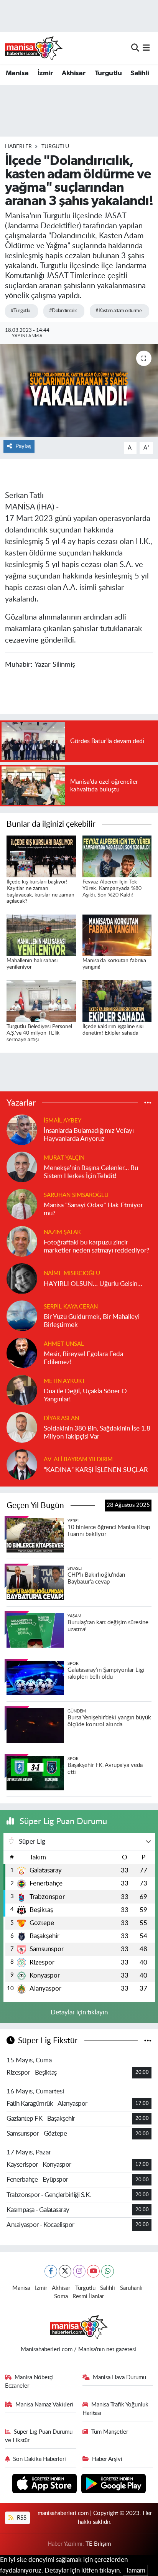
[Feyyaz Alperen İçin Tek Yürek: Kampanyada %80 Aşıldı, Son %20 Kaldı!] (117, 856)
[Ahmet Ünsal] (22, 1352)
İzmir (45, 73)
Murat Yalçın (64, 1158)
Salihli (140, 73)
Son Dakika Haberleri (39, 2459)
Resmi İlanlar (88, 2297)
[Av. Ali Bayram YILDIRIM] (22, 1464)
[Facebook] (51, 2271)
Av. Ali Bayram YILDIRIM (78, 1459)
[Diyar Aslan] (22, 1427)
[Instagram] (79, 2271)
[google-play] (114, 2485)
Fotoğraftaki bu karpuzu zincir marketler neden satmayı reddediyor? (97, 1246)
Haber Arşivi (107, 2459)
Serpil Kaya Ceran (71, 1307)
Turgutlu (108, 73)
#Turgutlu (21, 311)
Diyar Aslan (61, 1418)
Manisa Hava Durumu (119, 2377)
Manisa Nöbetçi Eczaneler (30, 2382)
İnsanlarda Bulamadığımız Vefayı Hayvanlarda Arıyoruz (89, 1135)
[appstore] (45, 2485)
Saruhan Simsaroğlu (76, 1195)
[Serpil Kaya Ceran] (22, 1315)
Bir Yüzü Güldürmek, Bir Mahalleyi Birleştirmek (92, 1321)
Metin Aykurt (64, 1381)
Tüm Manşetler (110, 2432)
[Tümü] (148, 1103)
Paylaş (23, 446)
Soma (61, 2297)
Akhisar (74, 73)
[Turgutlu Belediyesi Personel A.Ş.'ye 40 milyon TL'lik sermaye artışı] (41, 1001)
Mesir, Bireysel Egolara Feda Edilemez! (83, 1358)
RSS (21, 2518)
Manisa (17, 73)
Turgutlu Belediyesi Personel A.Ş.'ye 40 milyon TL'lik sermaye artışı (39, 1033)
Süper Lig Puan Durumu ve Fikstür (39, 2436)
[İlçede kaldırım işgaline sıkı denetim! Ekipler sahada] (117, 1001)
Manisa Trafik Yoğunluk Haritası (116, 2409)
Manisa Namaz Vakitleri (44, 2405)
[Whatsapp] (108, 2271)
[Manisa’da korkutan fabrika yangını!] (117, 935)
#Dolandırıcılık (63, 311)
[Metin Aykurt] (22, 1390)
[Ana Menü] (146, 48)
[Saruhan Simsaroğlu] (22, 1204)
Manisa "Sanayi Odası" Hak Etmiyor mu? (93, 1209)
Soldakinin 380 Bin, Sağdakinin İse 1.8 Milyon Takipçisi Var (97, 1432)
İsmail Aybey (63, 1121)
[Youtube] (93, 2271)
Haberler (18, 147)
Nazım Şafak (62, 1232)
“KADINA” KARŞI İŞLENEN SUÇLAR (96, 1470)
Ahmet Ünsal (64, 1344)
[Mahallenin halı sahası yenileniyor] (41, 935)
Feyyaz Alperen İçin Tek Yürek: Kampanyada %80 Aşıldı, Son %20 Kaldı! (112, 888)
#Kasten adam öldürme (118, 311)
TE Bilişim (98, 2544)
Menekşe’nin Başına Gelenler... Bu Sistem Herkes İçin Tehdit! (91, 1172)
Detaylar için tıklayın (79, 2012)
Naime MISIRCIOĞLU (72, 1273)
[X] (65, 2271)
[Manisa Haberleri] (34, 48)
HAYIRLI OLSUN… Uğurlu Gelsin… (93, 1284)
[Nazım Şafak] (22, 1241)
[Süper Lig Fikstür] (148, 2041)
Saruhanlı (131, 2288)
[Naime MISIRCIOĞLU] (22, 1278)
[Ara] (135, 48)
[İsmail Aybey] (22, 1129)
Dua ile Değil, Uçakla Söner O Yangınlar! (85, 1395)
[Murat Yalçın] (22, 1166)
